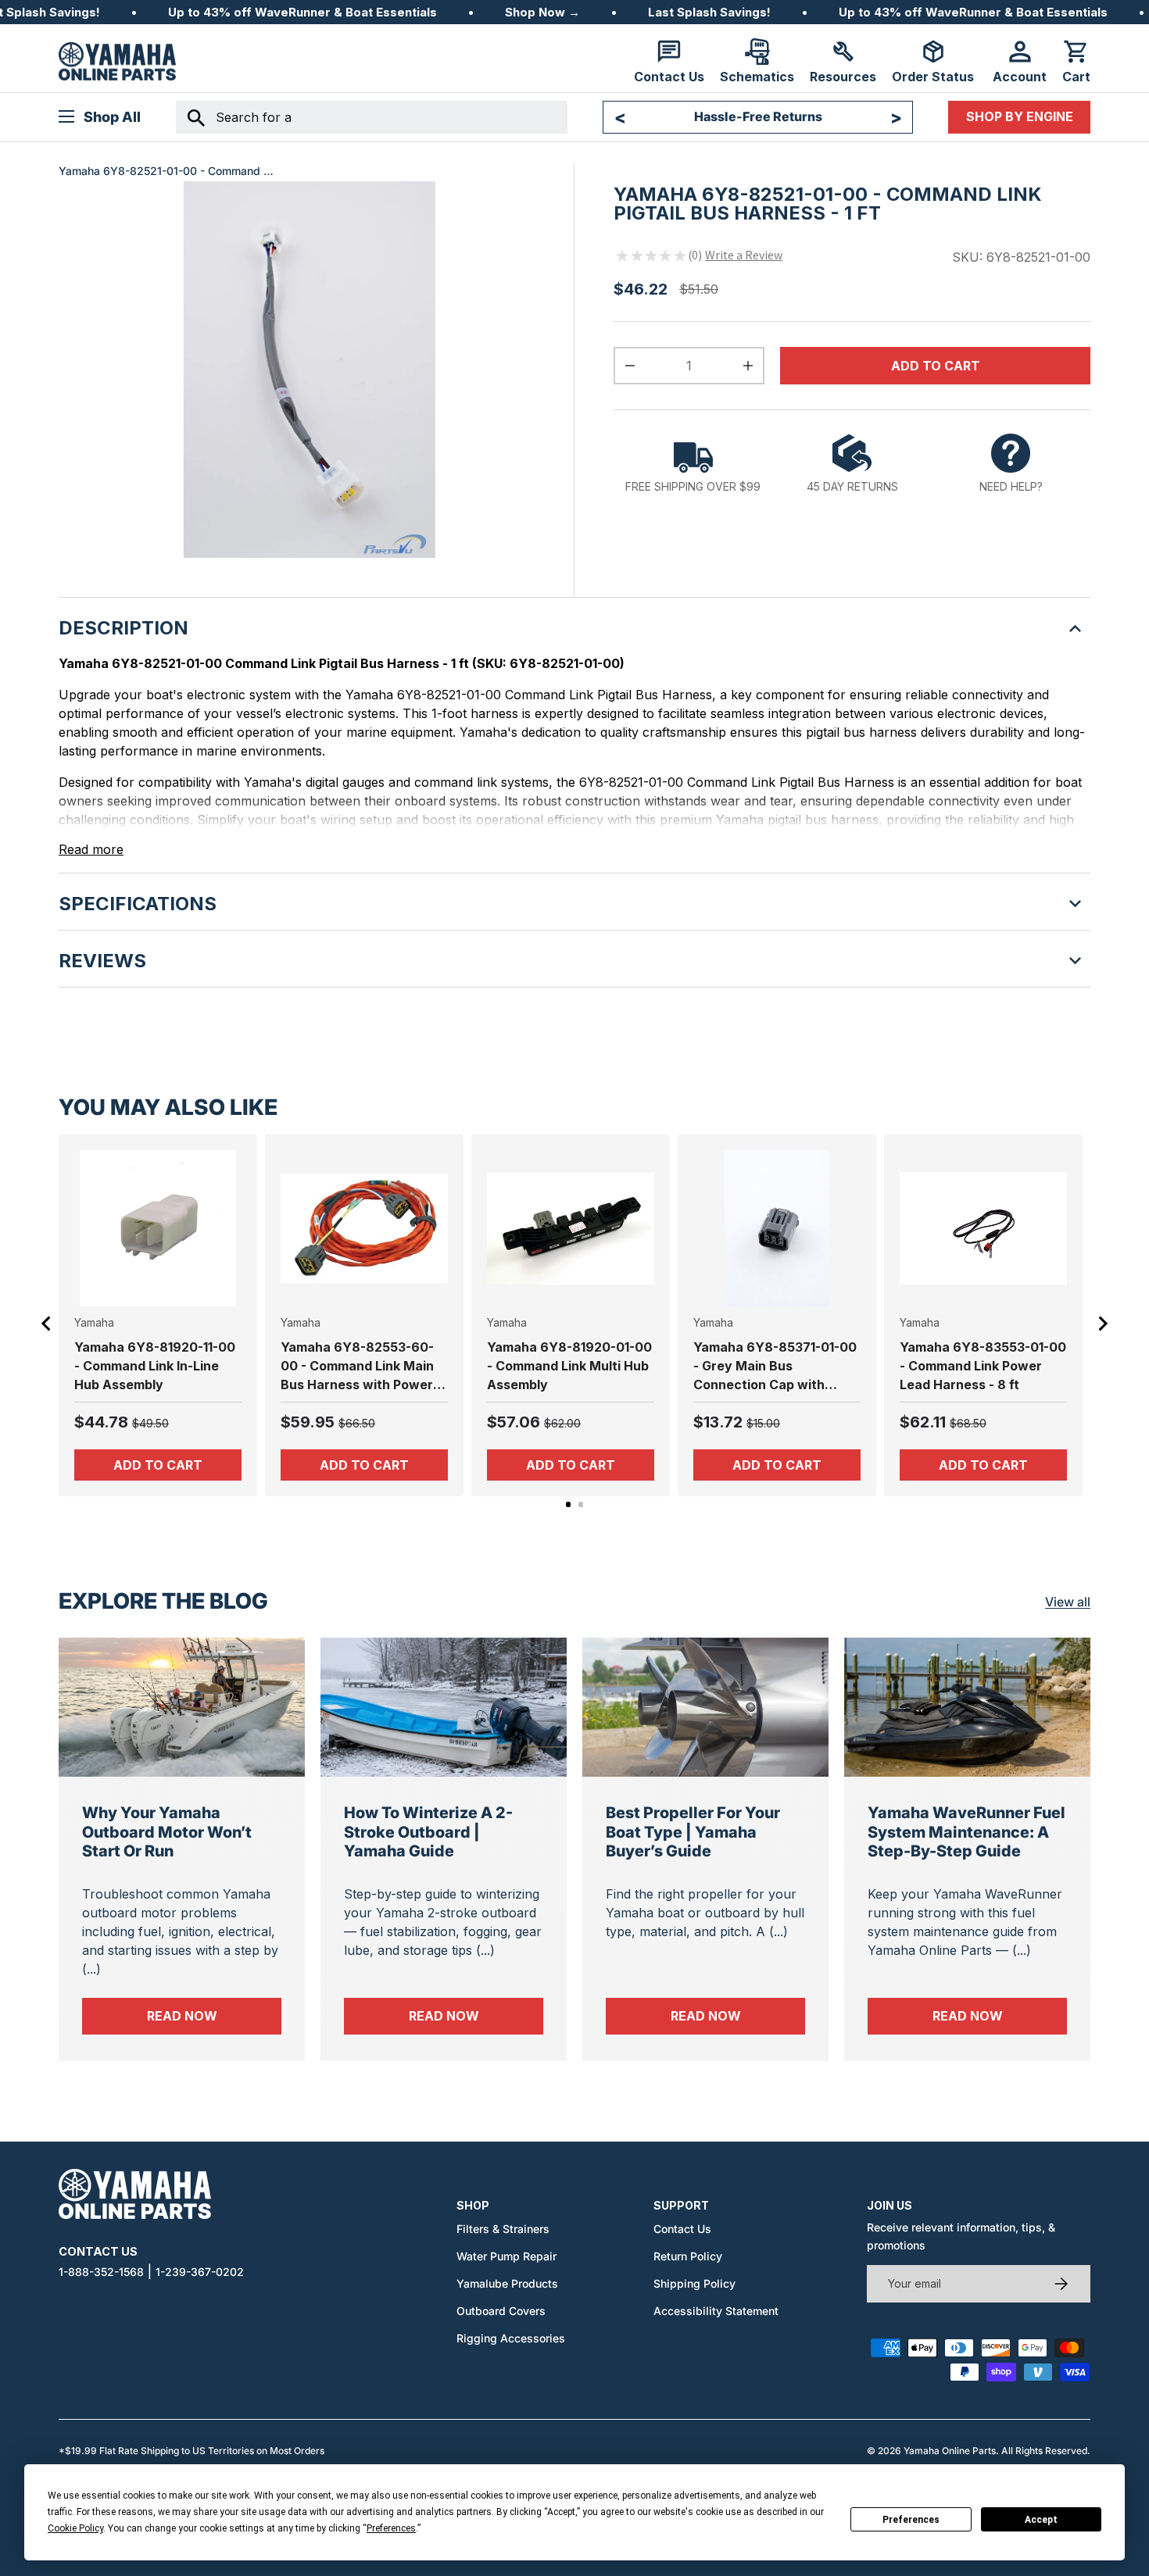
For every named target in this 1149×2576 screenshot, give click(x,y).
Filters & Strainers (503, 2229)
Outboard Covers (501, 2311)
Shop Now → (542, 12)
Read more (91, 849)
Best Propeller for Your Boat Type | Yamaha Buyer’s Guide (693, 1832)
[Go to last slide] (47, 1324)
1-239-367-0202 (200, 2272)
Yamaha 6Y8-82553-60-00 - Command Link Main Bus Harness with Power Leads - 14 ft (357, 1367)
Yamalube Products (507, 2283)
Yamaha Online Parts (950, 2451)
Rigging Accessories (511, 2338)
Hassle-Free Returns (758, 116)
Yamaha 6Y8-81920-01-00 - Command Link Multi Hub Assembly (569, 1366)
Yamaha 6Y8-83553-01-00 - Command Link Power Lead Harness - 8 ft (983, 1366)
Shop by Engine (1020, 116)
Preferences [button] (391, 2528)
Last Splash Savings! (709, 12)
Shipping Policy (694, 2283)
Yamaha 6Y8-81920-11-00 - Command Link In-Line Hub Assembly (155, 1366)
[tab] (568, 1504)
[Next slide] (1102, 1324)
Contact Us (682, 2229)
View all (1068, 1602)
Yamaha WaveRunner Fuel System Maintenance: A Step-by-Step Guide (966, 1832)
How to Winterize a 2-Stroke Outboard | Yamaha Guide (428, 1832)
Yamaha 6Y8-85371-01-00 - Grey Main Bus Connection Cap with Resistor (775, 1367)
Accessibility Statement (716, 2311)
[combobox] (372, 117)
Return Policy (688, 2256)
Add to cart (936, 366)
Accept (1041, 2520)
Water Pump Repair (506, 2256)
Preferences (911, 2520)
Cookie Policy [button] (75, 2528)
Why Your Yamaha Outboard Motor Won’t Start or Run (167, 1832)
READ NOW (214, 2015)
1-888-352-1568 (101, 2272)
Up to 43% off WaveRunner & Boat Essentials (302, 12)
